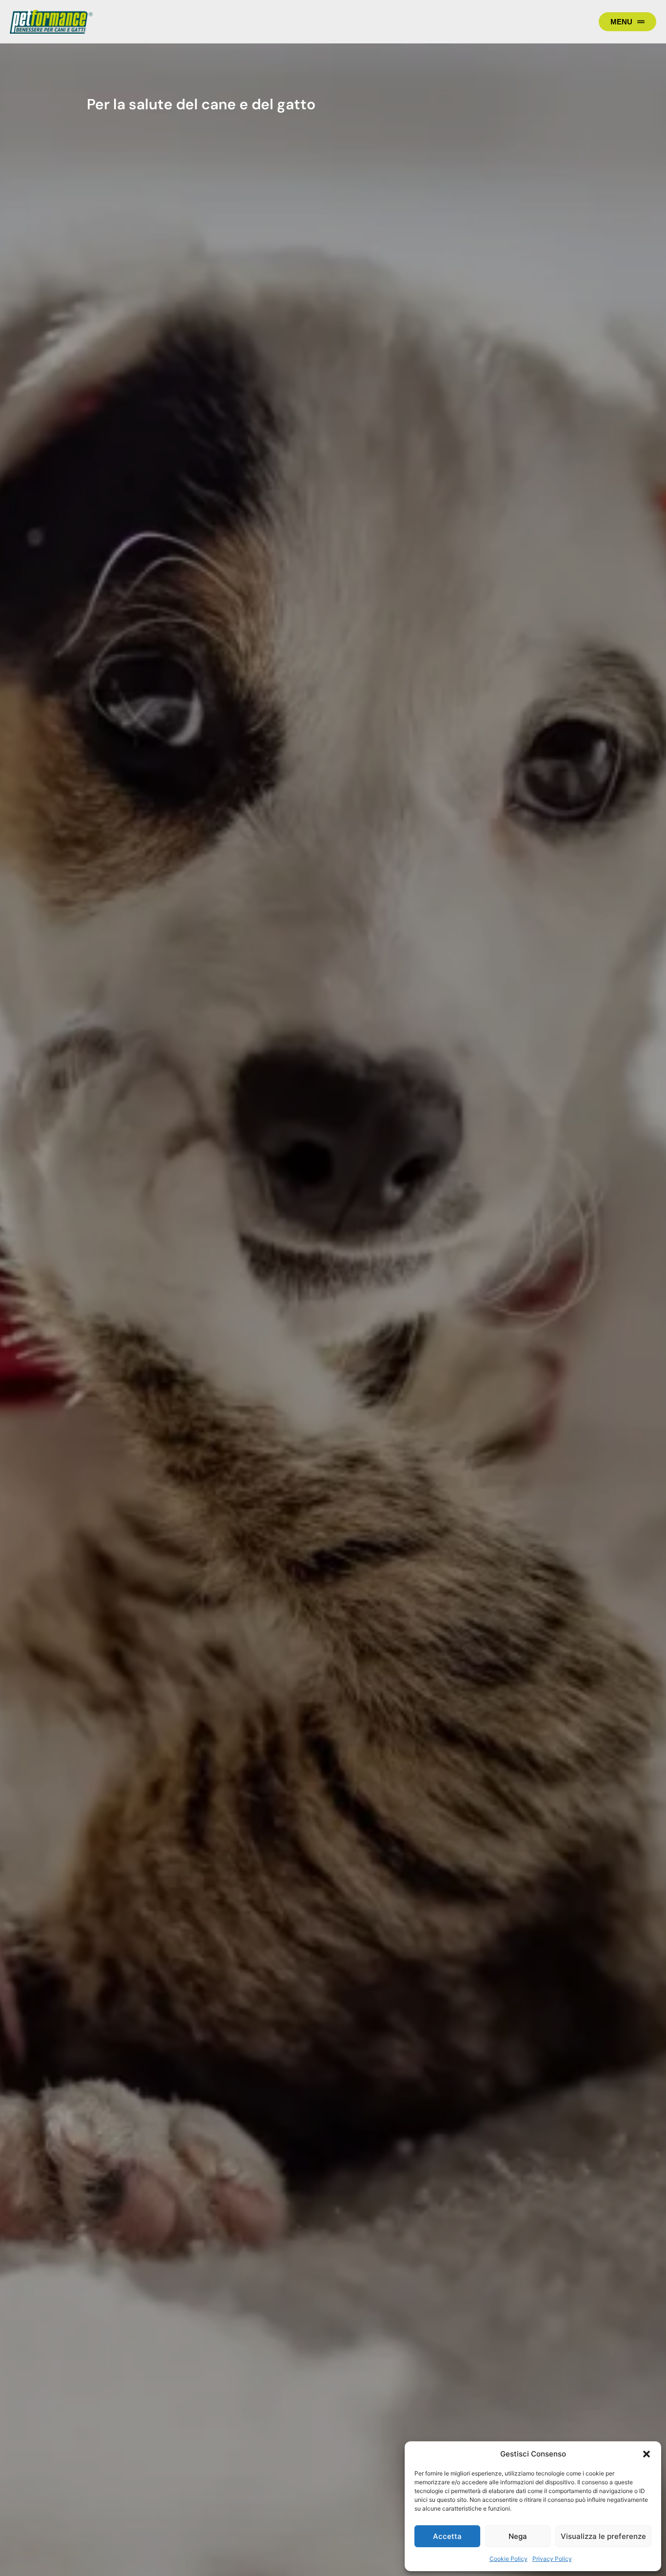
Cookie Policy (509, 2559)
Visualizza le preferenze (603, 2536)
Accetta (447, 2536)
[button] (646, 2454)
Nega (518, 2536)
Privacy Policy (552, 2559)
